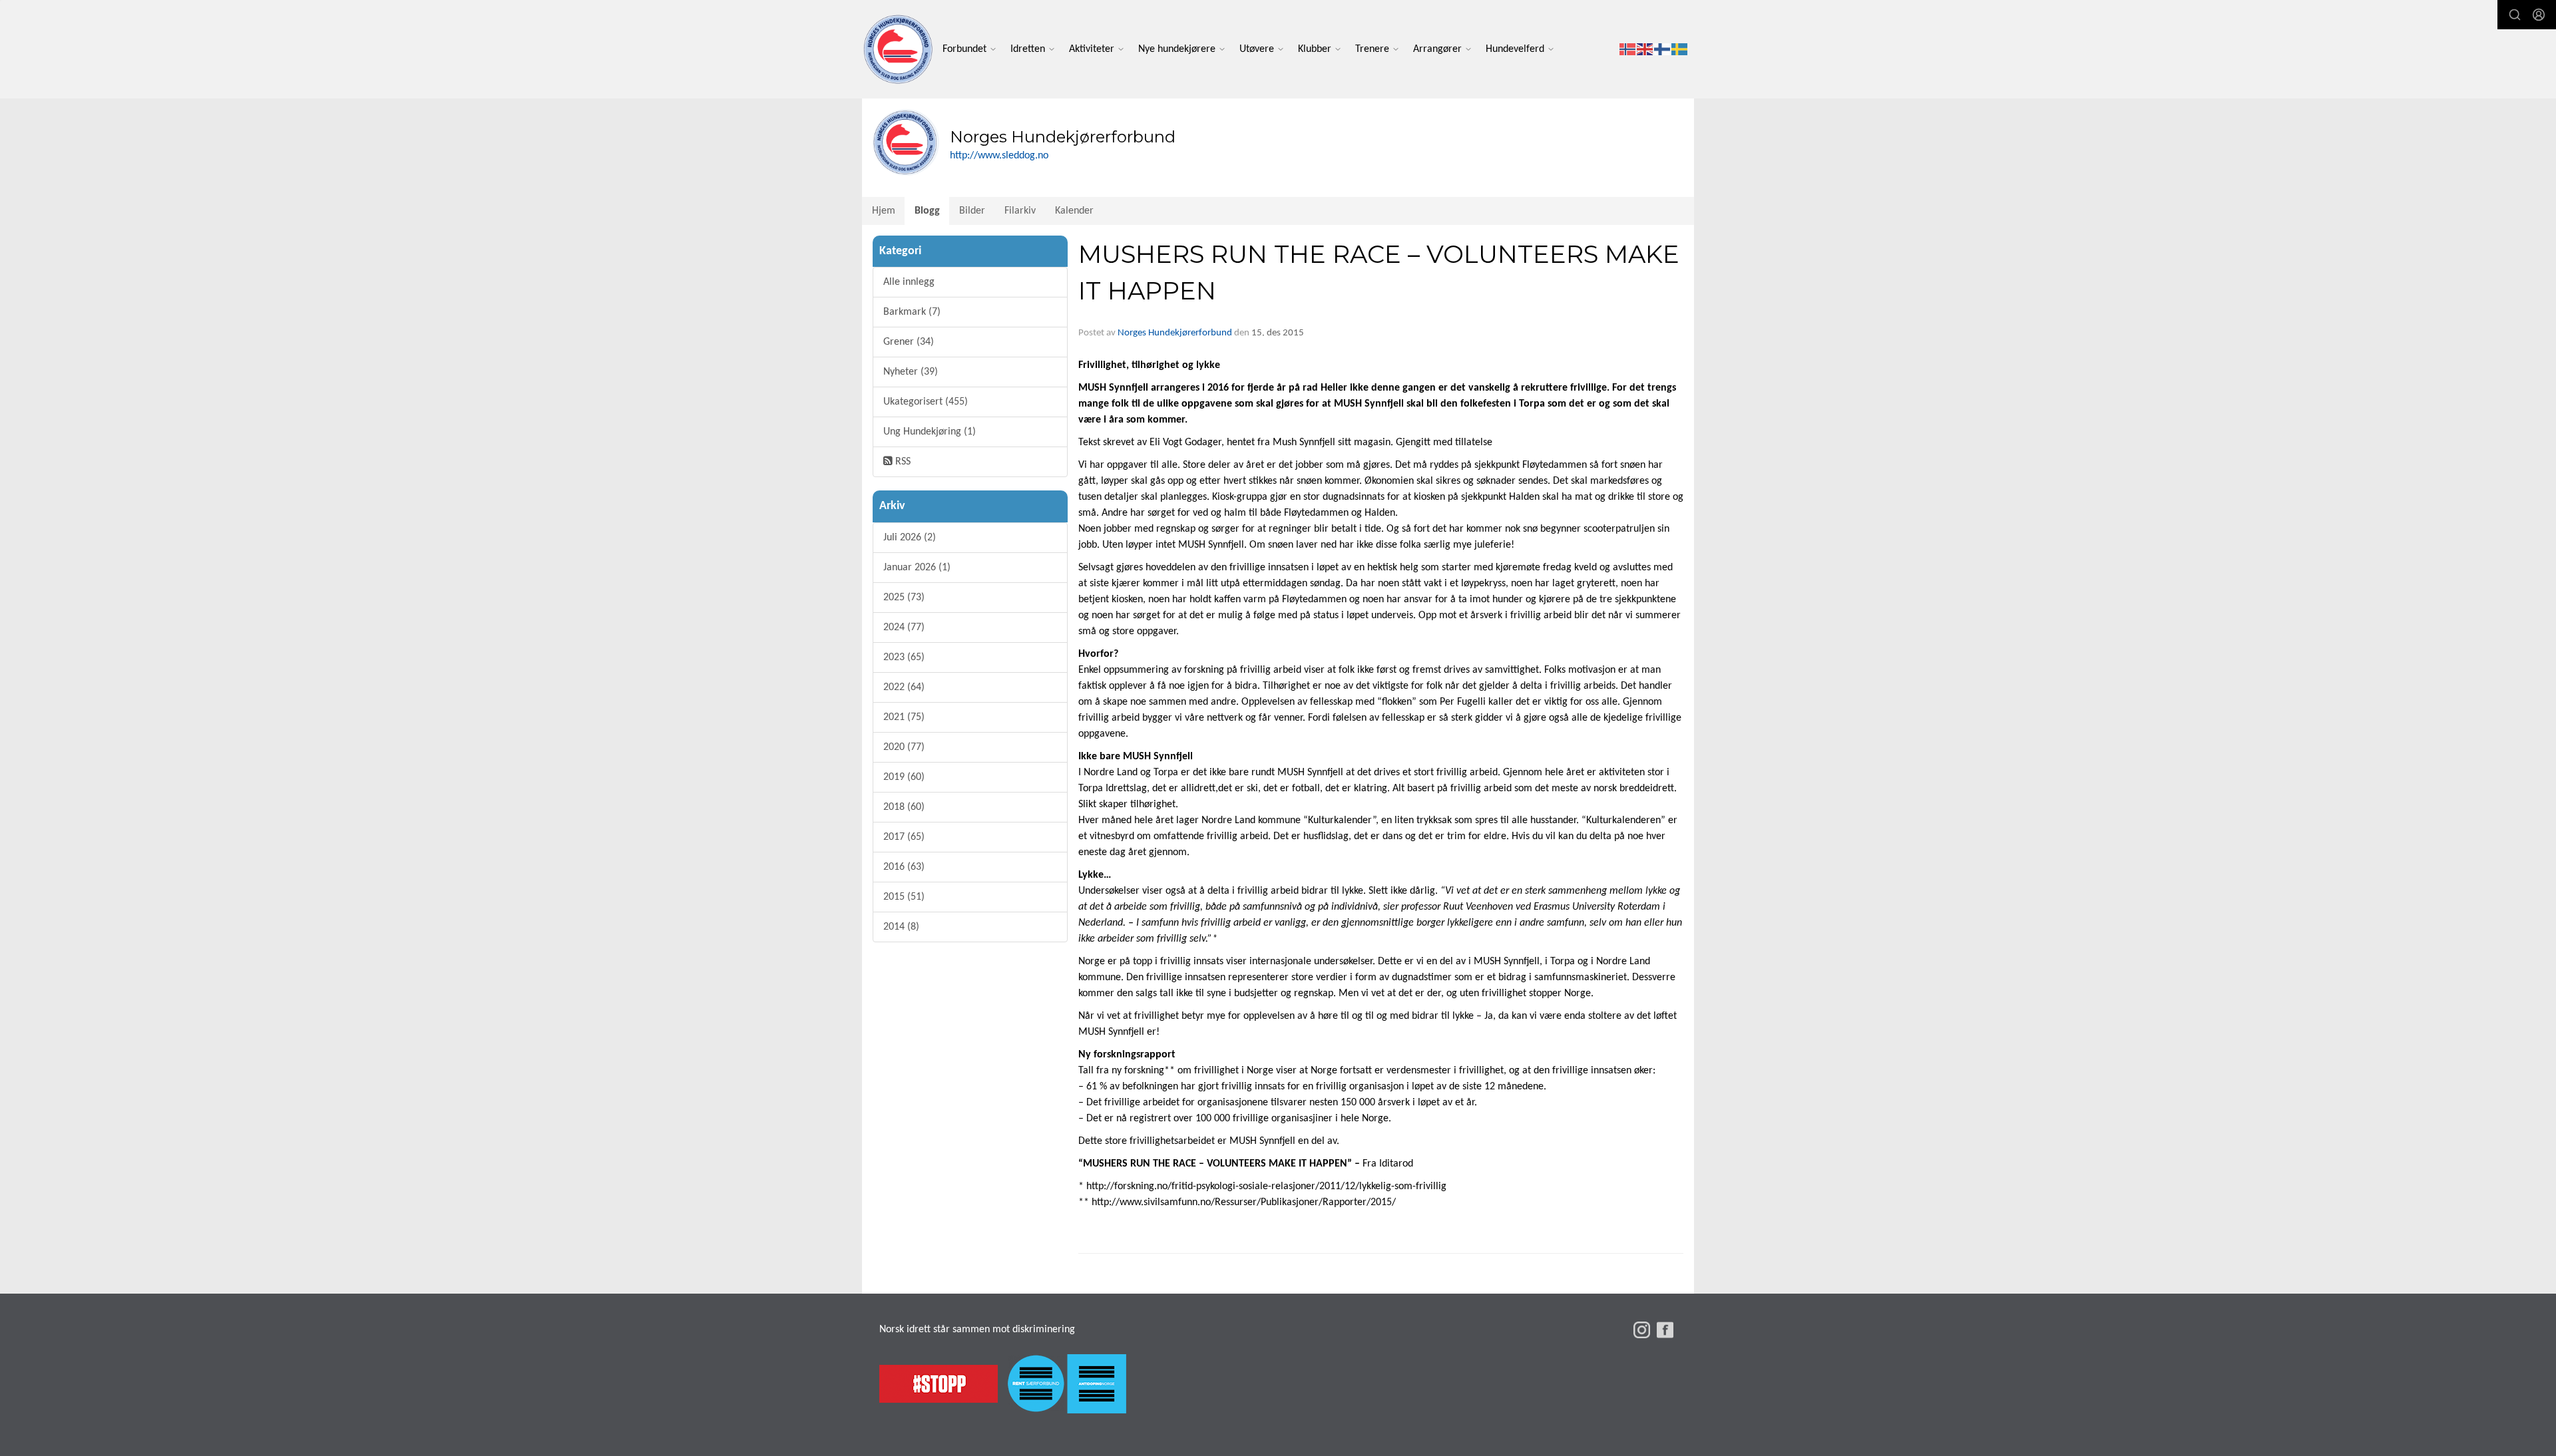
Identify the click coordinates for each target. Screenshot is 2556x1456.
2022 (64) (904, 687)
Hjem (884, 211)
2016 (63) (904, 867)
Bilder (972, 211)
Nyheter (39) (911, 372)
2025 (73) (904, 598)
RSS (902, 462)
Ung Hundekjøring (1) (930, 432)
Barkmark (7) (912, 312)
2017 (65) (904, 837)
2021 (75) (904, 717)
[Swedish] (1680, 49)
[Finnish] (1663, 49)
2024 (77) (904, 628)
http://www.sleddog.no (999, 156)
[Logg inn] (2539, 15)
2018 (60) (904, 807)
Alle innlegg (909, 282)
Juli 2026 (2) (910, 538)
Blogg (927, 211)
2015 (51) (904, 897)
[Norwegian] (1628, 49)
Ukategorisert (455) (926, 402)
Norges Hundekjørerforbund (1175, 333)
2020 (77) (904, 747)
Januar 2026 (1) (917, 568)
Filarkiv (1020, 211)
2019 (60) (904, 777)
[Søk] (2515, 15)
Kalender (1074, 211)
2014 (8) (901, 927)
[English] (1645, 49)
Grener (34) (909, 342)
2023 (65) (904, 657)
